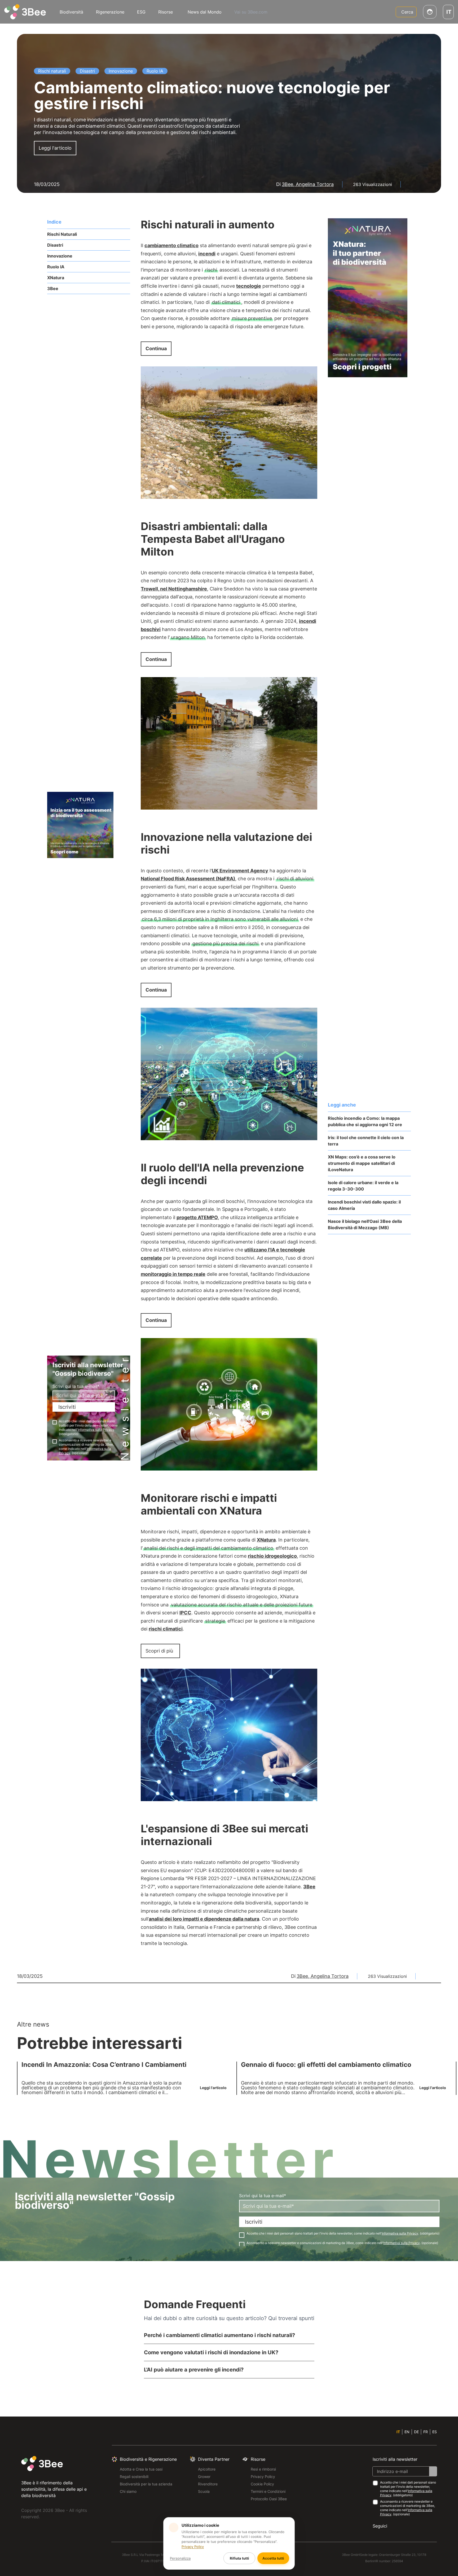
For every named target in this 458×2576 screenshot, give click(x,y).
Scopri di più (159, 1651)
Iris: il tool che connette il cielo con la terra (366, 1141)
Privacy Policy (263, 2477)
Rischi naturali (62, 234)
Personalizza (180, 2558)
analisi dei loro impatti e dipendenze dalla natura (204, 1919)
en (407, 2432)
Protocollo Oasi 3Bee (269, 2499)
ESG (141, 12)
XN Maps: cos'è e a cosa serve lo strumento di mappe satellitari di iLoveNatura (362, 1163)
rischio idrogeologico (272, 1556)
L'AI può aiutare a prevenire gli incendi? (194, 2370)
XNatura (56, 278)
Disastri (55, 245)
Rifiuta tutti (239, 2558)
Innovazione (60, 256)
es (435, 2432)
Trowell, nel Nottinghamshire (174, 589)
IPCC (185, 1613)
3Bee (53, 288)
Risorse (166, 12)
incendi (207, 254)
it (398, 2432)
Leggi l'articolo (55, 148)
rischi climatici (166, 1629)
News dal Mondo (205, 12)
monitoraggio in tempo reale (173, 1274)
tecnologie (249, 286)
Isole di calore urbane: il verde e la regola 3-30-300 (363, 1186)
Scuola (204, 2491)
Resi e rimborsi (263, 2469)
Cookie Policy (262, 2484)
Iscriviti (67, 1407)
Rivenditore (208, 2484)
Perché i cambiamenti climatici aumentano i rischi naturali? (219, 2335)
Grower (204, 2477)
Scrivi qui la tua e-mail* (76, 1386)
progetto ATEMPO (197, 1217)
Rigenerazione (110, 12)
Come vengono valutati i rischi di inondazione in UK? (211, 2352)
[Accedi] (430, 12)
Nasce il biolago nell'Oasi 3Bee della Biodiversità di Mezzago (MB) (365, 1224)
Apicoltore (207, 2469)
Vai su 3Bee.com (251, 12)
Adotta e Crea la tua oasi (141, 2469)
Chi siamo (128, 2491)
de (416, 2432)
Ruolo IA (56, 267)
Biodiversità (71, 12)
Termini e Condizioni (268, 2491)
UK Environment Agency (240, 871)
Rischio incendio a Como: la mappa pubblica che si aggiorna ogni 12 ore (365, 1121)
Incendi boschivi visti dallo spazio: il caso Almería (364, 1205)
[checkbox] (55, 1422)
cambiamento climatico (171, 245)
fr (426, 2432)
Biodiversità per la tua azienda (146, 2484)
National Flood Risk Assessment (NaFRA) (188, 879)
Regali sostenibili (134, 2477)
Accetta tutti (273, 2558)
